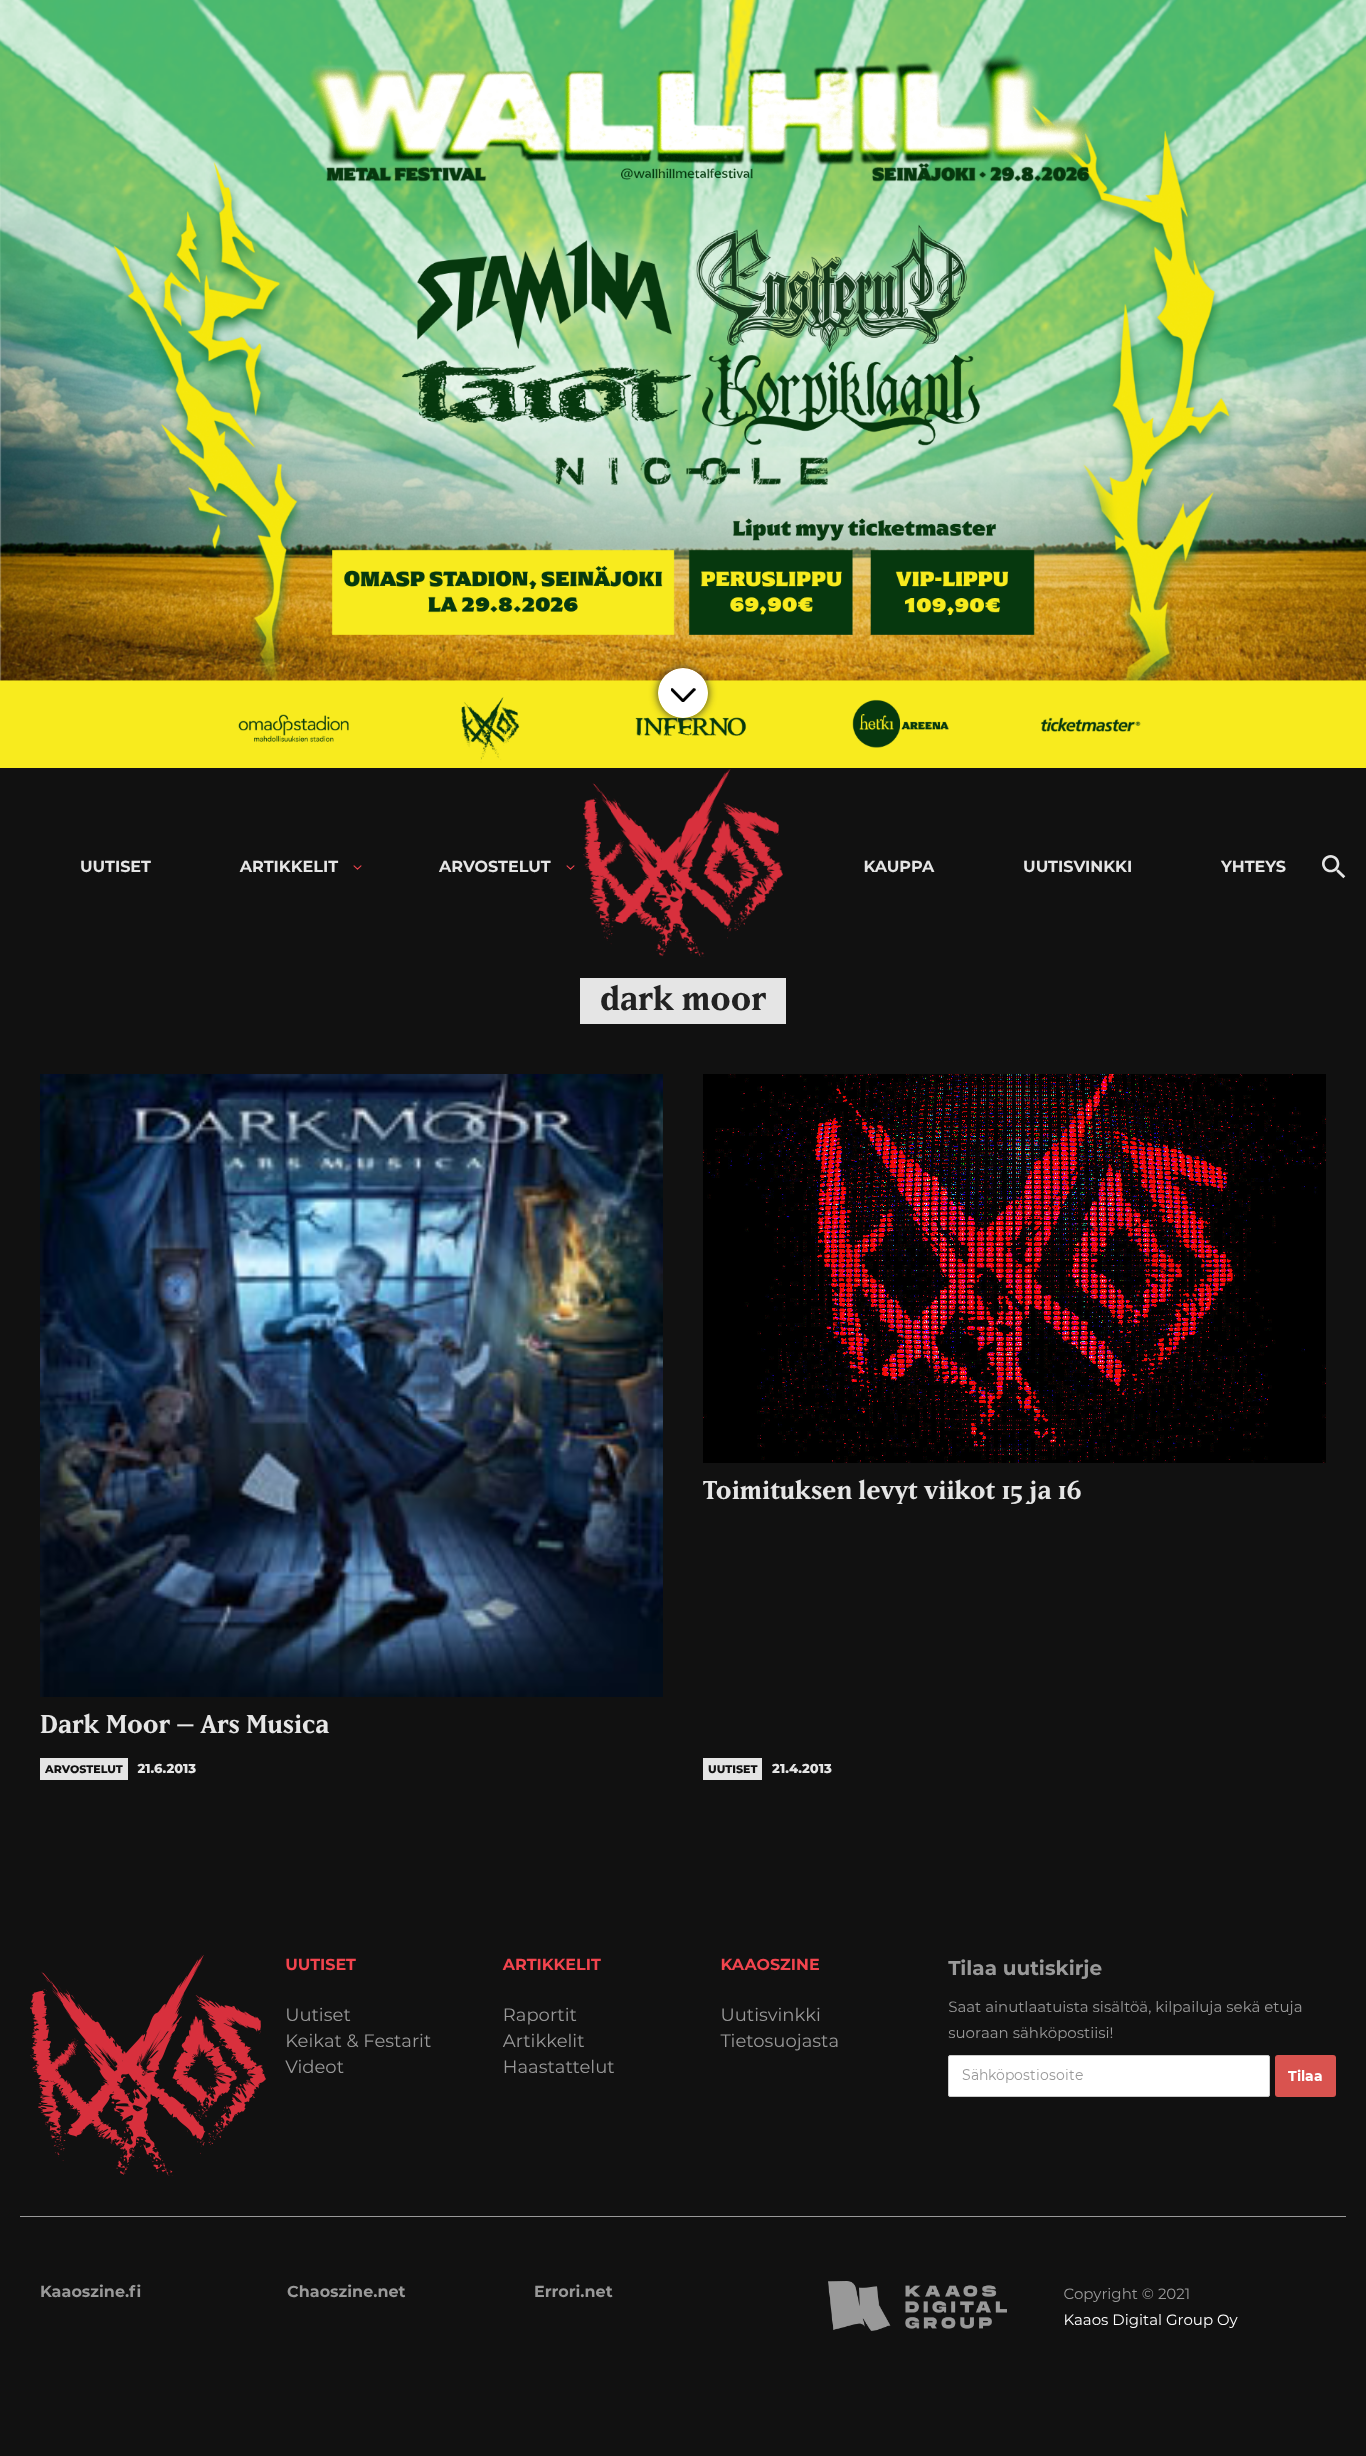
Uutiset (318, 2015)
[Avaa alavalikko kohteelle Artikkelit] (357, 867)
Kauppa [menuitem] (898, 867)
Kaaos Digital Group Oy (1151, 2319)
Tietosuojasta (780, 2041)
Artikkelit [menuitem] (289, 867)
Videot (314, 2067)
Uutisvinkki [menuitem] (1077, 867)
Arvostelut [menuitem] (495, 867)
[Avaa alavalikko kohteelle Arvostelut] (570, 867)
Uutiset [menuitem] (115, 867)
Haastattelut (559, 2067)
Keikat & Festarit (358, 2041)
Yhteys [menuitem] (1253, 867)
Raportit (540, 2015)
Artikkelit (544, 2041)
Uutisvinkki (771, 2015)
